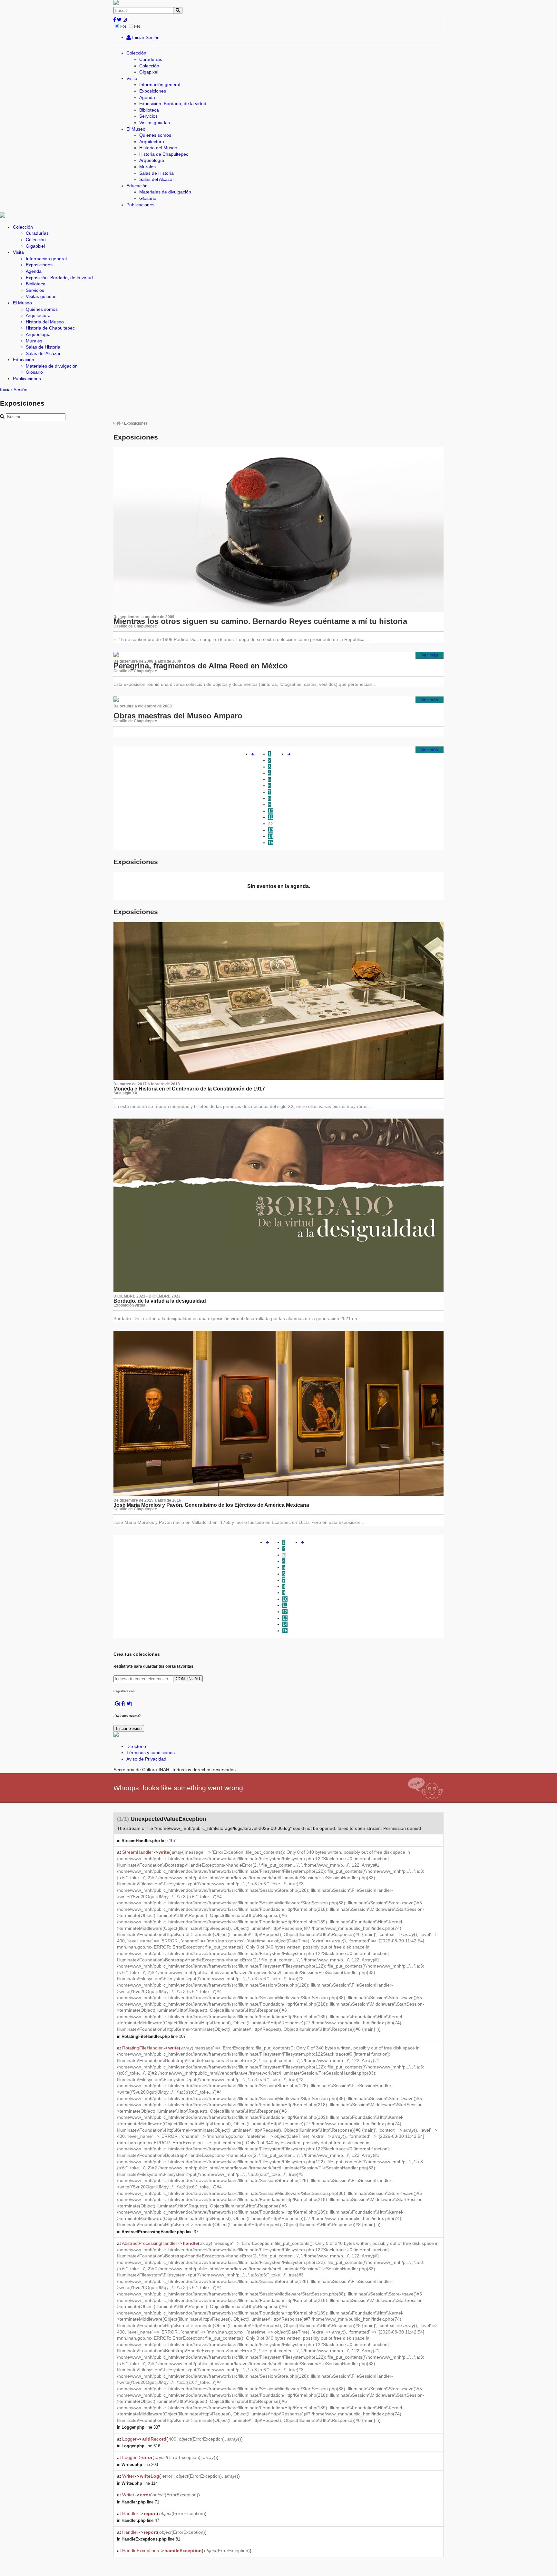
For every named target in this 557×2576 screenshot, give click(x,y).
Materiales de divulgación (165, 192)
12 (271, 824)
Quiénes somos (155, 135)
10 (271, 811)
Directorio (136, 1746)
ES (123, 26)
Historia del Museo (158, 148)
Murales (147, 167)
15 (271, 843)
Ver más (430, 655)
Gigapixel (149, 72)
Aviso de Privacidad (146, 1759)
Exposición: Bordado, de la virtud (173, 104)
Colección (136, 53)
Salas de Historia (156, 173)
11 (271, 817)
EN (137, 26)
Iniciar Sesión (145, 37)
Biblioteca (149, 110)
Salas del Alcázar (157, 179)
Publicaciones (140, 205)
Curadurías (151, 59)
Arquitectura (152, 142)
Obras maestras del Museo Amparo (178, 716)
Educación (137, 186)
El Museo (136, 129)
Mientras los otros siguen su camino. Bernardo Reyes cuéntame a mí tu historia (260, 621)
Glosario (148, 198)
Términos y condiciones (151, 1752)
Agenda (147, 97)
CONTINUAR (188, 1679)
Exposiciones (153, 91)
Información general (160, 84)
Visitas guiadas (155, 123)
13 (271, 830)
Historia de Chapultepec (164, 154)
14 (271, 836)
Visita (132, 78)
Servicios (148, 116)
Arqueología (152, 160)
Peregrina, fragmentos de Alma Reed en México (201, 666)
